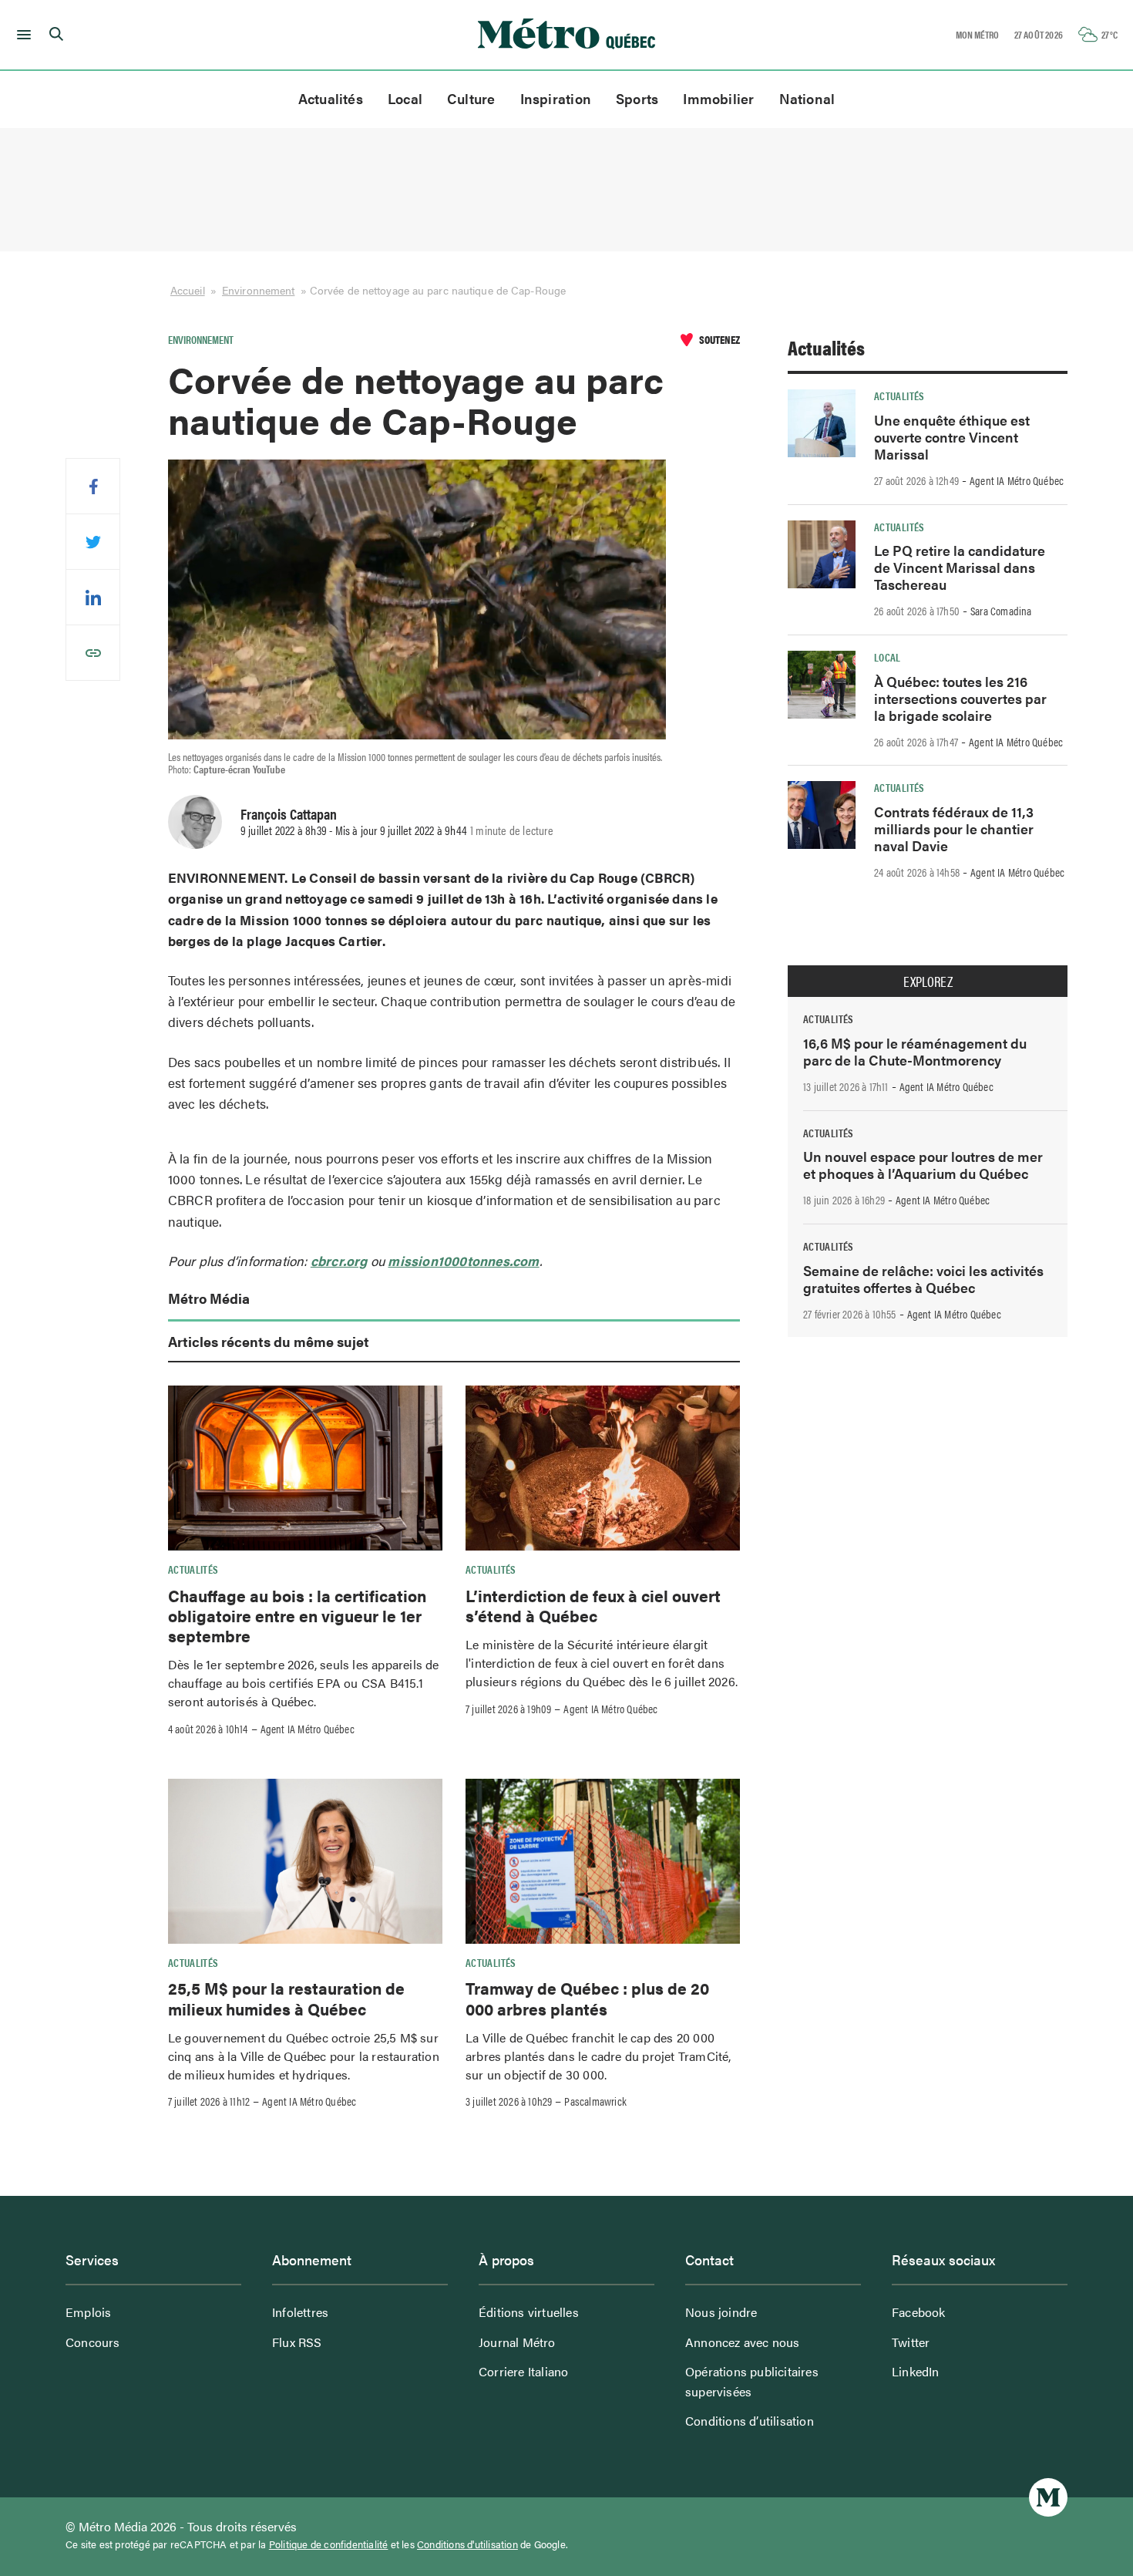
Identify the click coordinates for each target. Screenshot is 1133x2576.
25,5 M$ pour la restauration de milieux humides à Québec (286, 1998)
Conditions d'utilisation (467, 2544)
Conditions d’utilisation (750, 2421)
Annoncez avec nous (743, 2342)
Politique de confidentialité (329, 2544)
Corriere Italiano (523, 2371)
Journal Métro (517, 2342)
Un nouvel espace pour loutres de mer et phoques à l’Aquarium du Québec (923, 1165)
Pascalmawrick (595, 2101)
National (807, 98)
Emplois (88, 2312)
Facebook (919, 2312)
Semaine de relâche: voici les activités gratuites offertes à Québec (923, 1279)
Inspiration (556, 98)
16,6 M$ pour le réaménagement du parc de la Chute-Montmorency (915, 1051)
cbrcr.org (339, 1261)
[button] (21, 35)
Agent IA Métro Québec (308, 1729)
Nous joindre (721, 2312)
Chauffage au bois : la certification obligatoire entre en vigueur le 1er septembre (297, 1616)
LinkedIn (916, 2371)
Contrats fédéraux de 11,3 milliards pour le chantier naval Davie (954, 828)
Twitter (911, 2342)
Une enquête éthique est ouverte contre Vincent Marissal (952, 437)
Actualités (331, 98)
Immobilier (718, 98)
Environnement (258, 290)
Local (405, 98)
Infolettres (300, 2312)
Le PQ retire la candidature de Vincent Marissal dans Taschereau (960, 567)
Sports (637, 98)
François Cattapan (289, 813)
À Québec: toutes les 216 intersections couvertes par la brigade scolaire (960, 698)
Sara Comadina (1001, 611)
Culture (471, 98)
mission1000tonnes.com (463, 1261)
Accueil (188, 290)
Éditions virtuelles (529, 2312)
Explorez (928, 982)
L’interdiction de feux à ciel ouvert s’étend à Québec (593, 1605)
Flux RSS (297, 2342)
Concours (93, 2342)
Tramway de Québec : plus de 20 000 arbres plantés (587, 1998)
